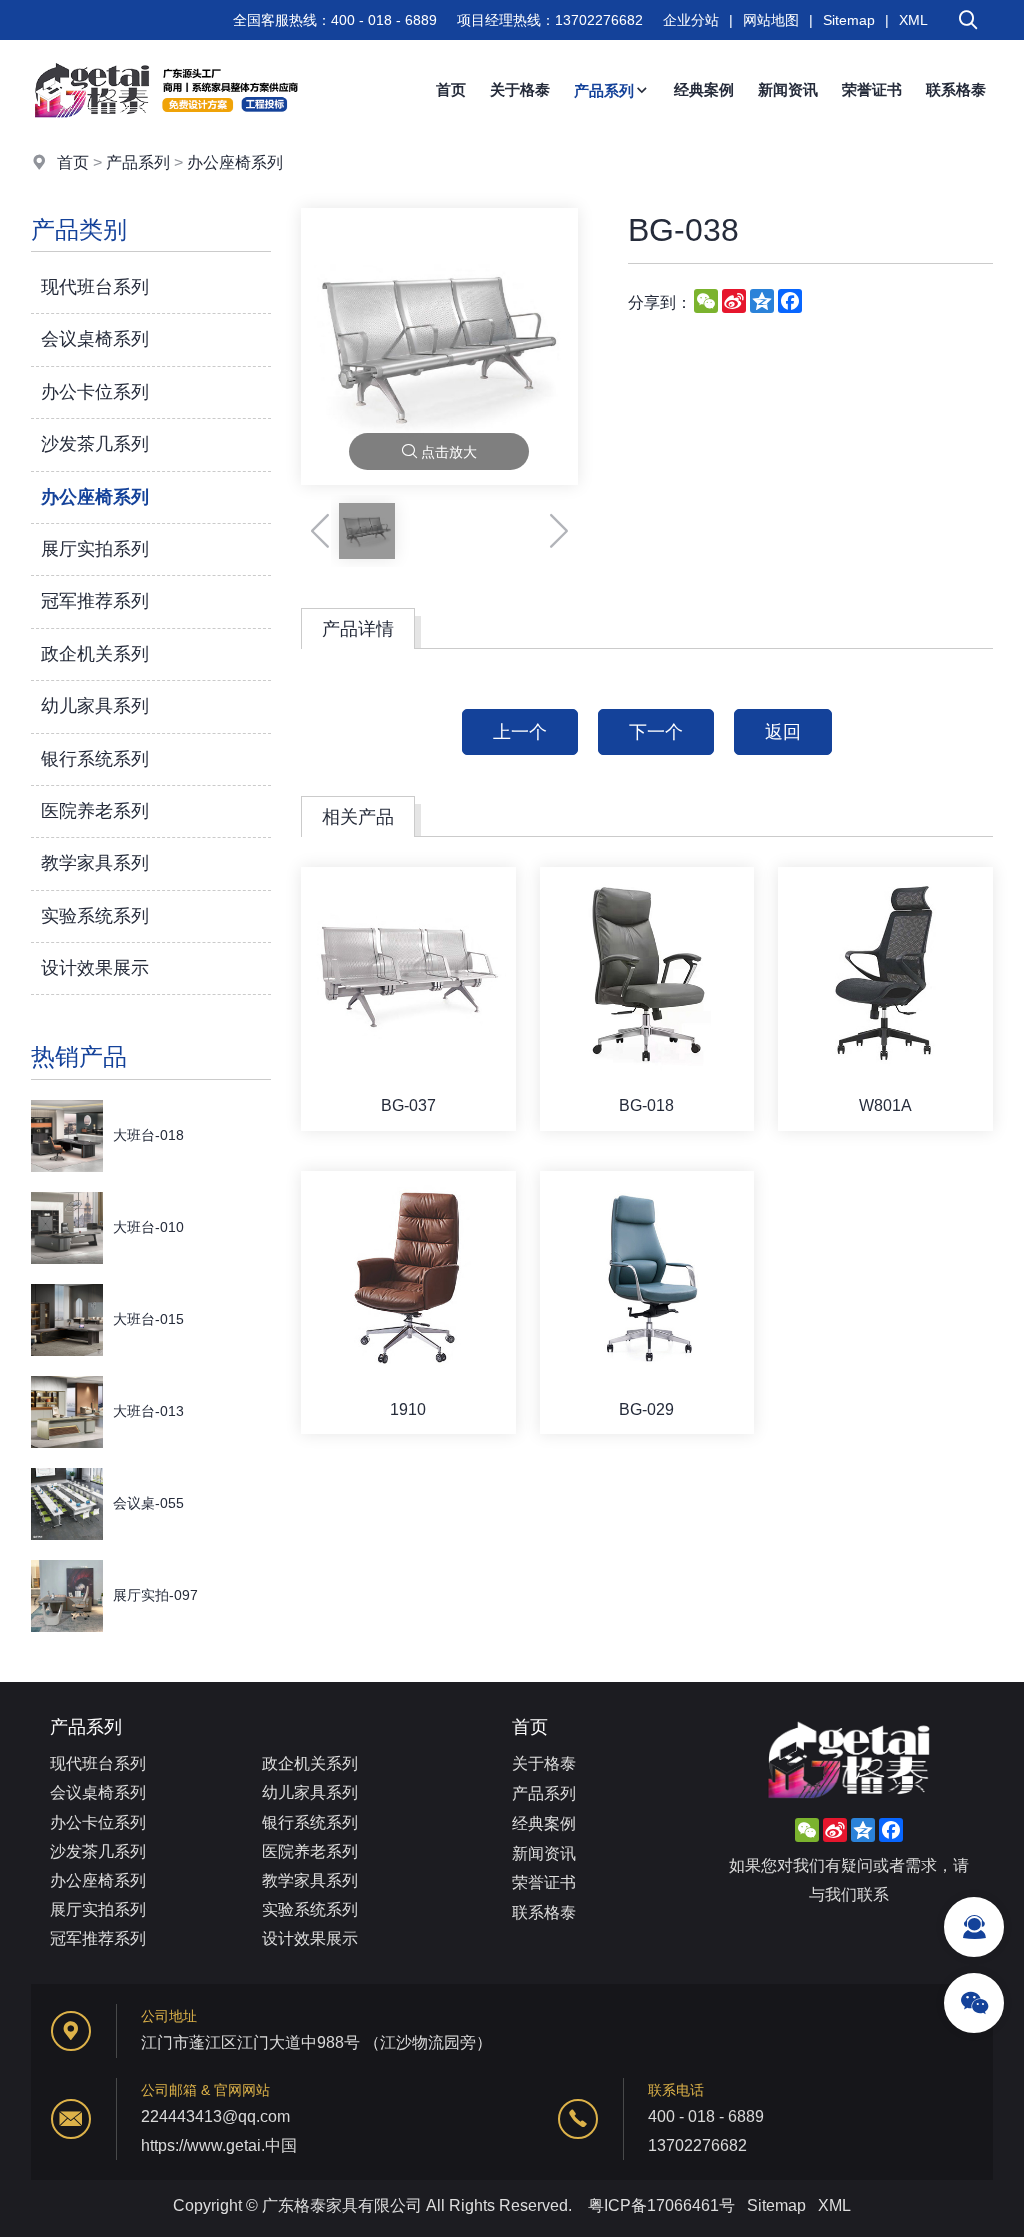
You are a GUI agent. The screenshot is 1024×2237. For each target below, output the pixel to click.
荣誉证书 (872, 89)
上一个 (520, 732)
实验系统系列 (95, 916)
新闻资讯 (788, 89)
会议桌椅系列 (95, 339)
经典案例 (704, 89)
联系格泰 (956, 89)
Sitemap (849, 20)
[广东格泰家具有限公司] (166, 134)
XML (913, 20)
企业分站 (691, 20)
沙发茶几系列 (95, 444)
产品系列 (604, 90)
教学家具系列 (95, 863)
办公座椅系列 (235, 162)
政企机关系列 (95, 654)
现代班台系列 (95, 287)
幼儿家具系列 (95, 706)
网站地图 (771, 20)
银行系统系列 (95, 759)
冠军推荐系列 (95, 601)
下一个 (656, 732)
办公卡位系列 (95, 392)
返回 (783, 732)
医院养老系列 (95, 811)
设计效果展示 (95, 968)
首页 (451, 89)
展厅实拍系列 (95, 549)
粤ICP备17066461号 (661, 2205)
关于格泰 (520, 89)
